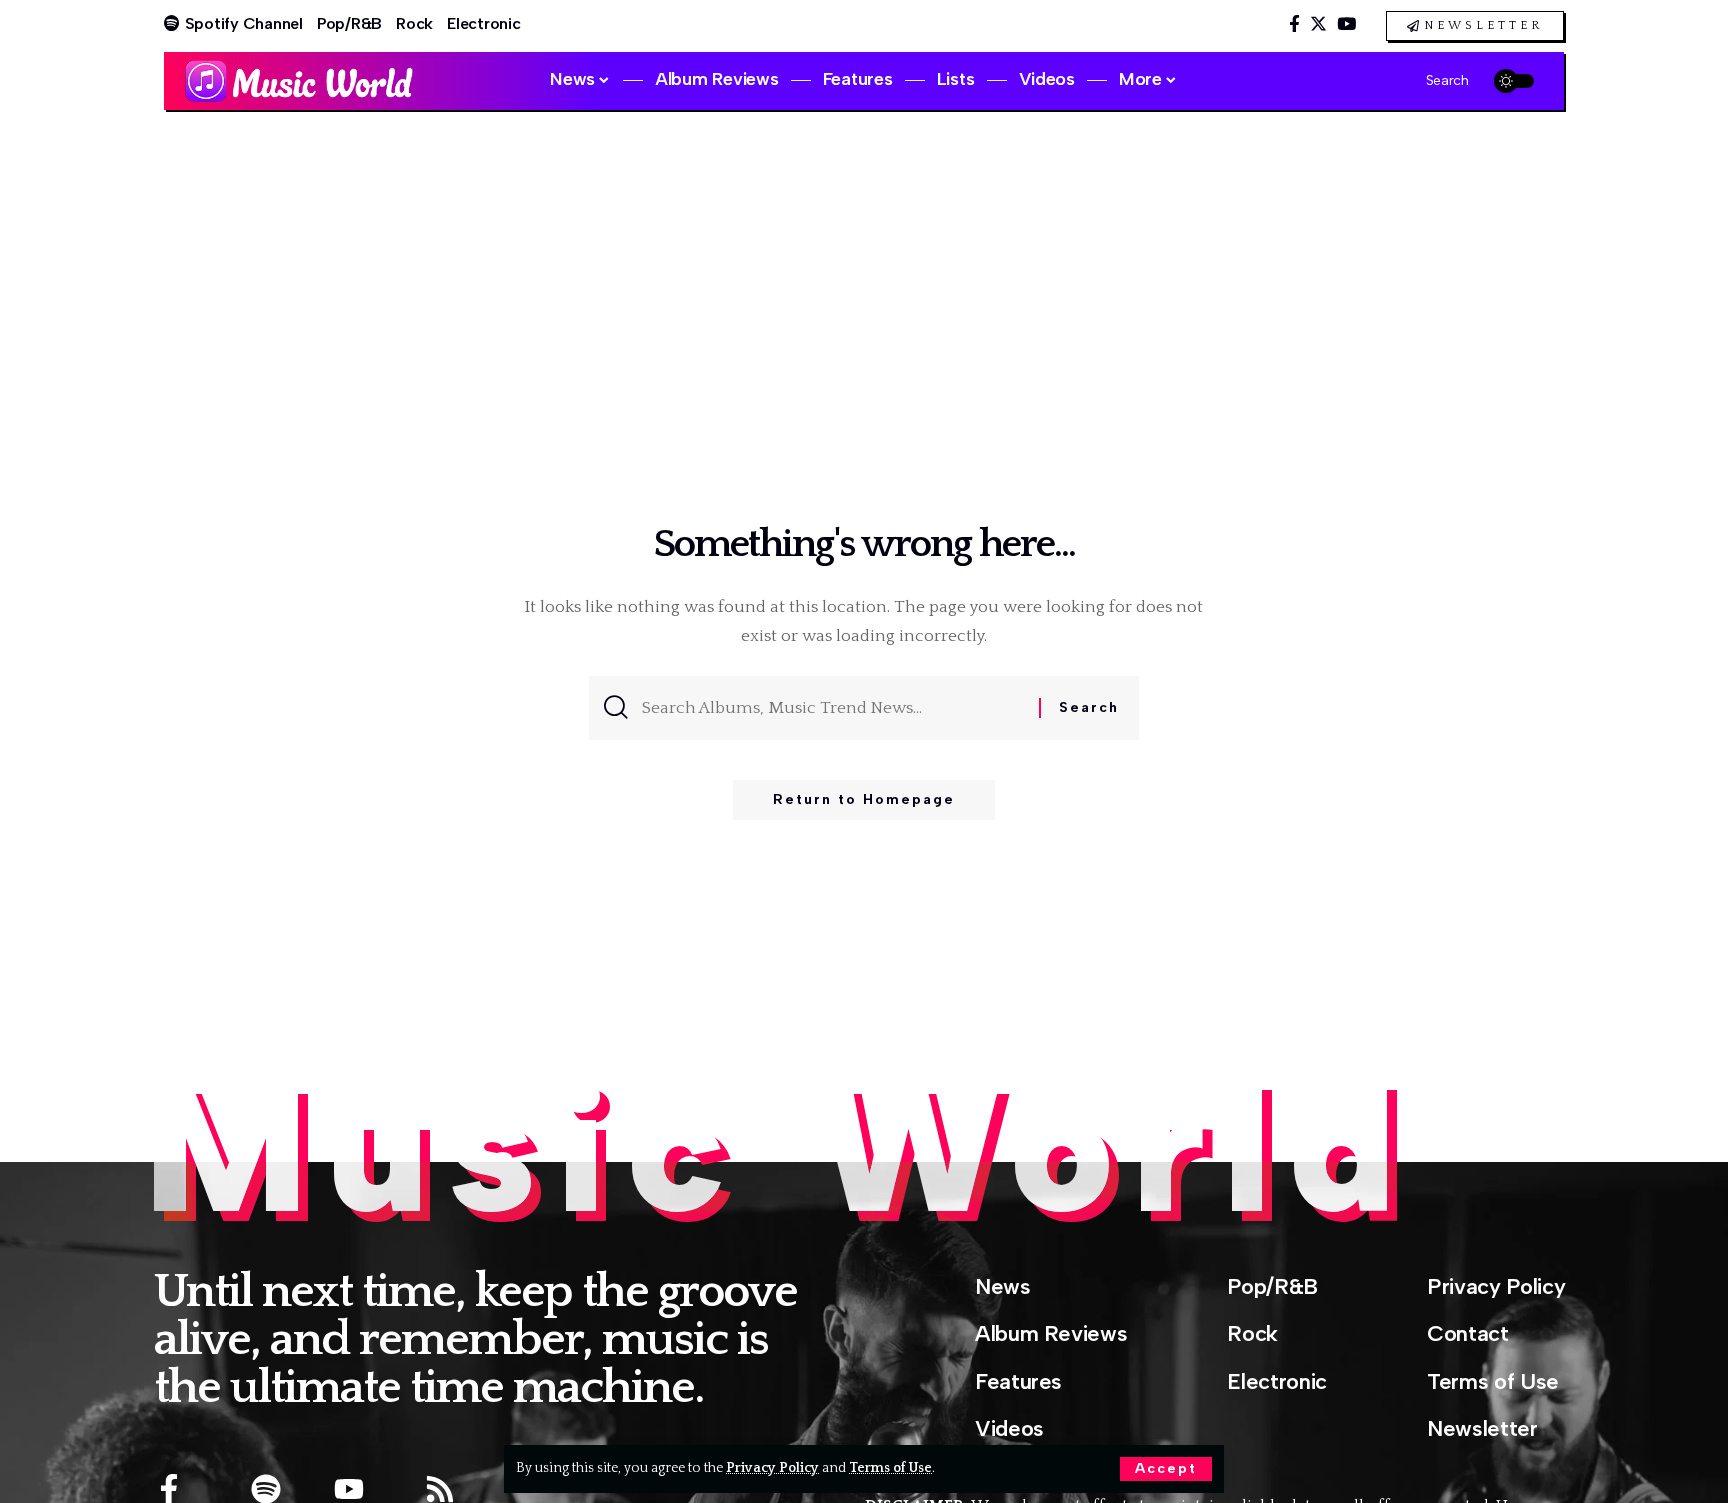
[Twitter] (1318, 24)
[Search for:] (833, 708)
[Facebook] (1294, 24)
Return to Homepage (864, 799)
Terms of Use (890, 1468)
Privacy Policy (772, 1468)
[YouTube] (1346, 24)
